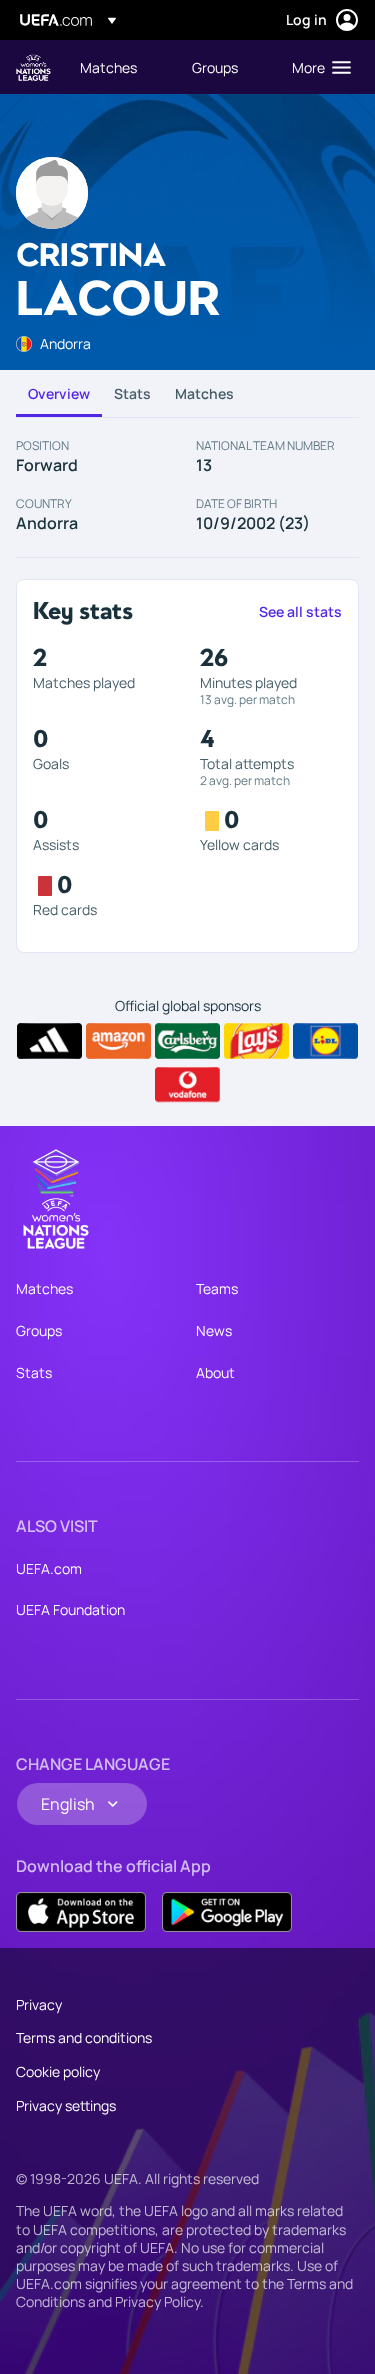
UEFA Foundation (70, 1609)
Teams (217, 1288)
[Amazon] (118, 1041)
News (214, 1330)
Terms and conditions (84, 2037)
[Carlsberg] (187, 1041)
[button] (317, 67)
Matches (204, 393)
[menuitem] (119, 67)
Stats (132, 393)
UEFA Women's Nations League (33, 67)
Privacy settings (66, 2105)
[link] (108, 67)
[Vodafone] (187, 1085)
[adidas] (49, 1041)
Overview (59, 393)
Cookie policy (58, 2071)
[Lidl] (325, 1041)
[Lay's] (256, 1041)
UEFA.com (49, 1568)
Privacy (39, 2004)
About (215, 1372)
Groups (39, 1330)
